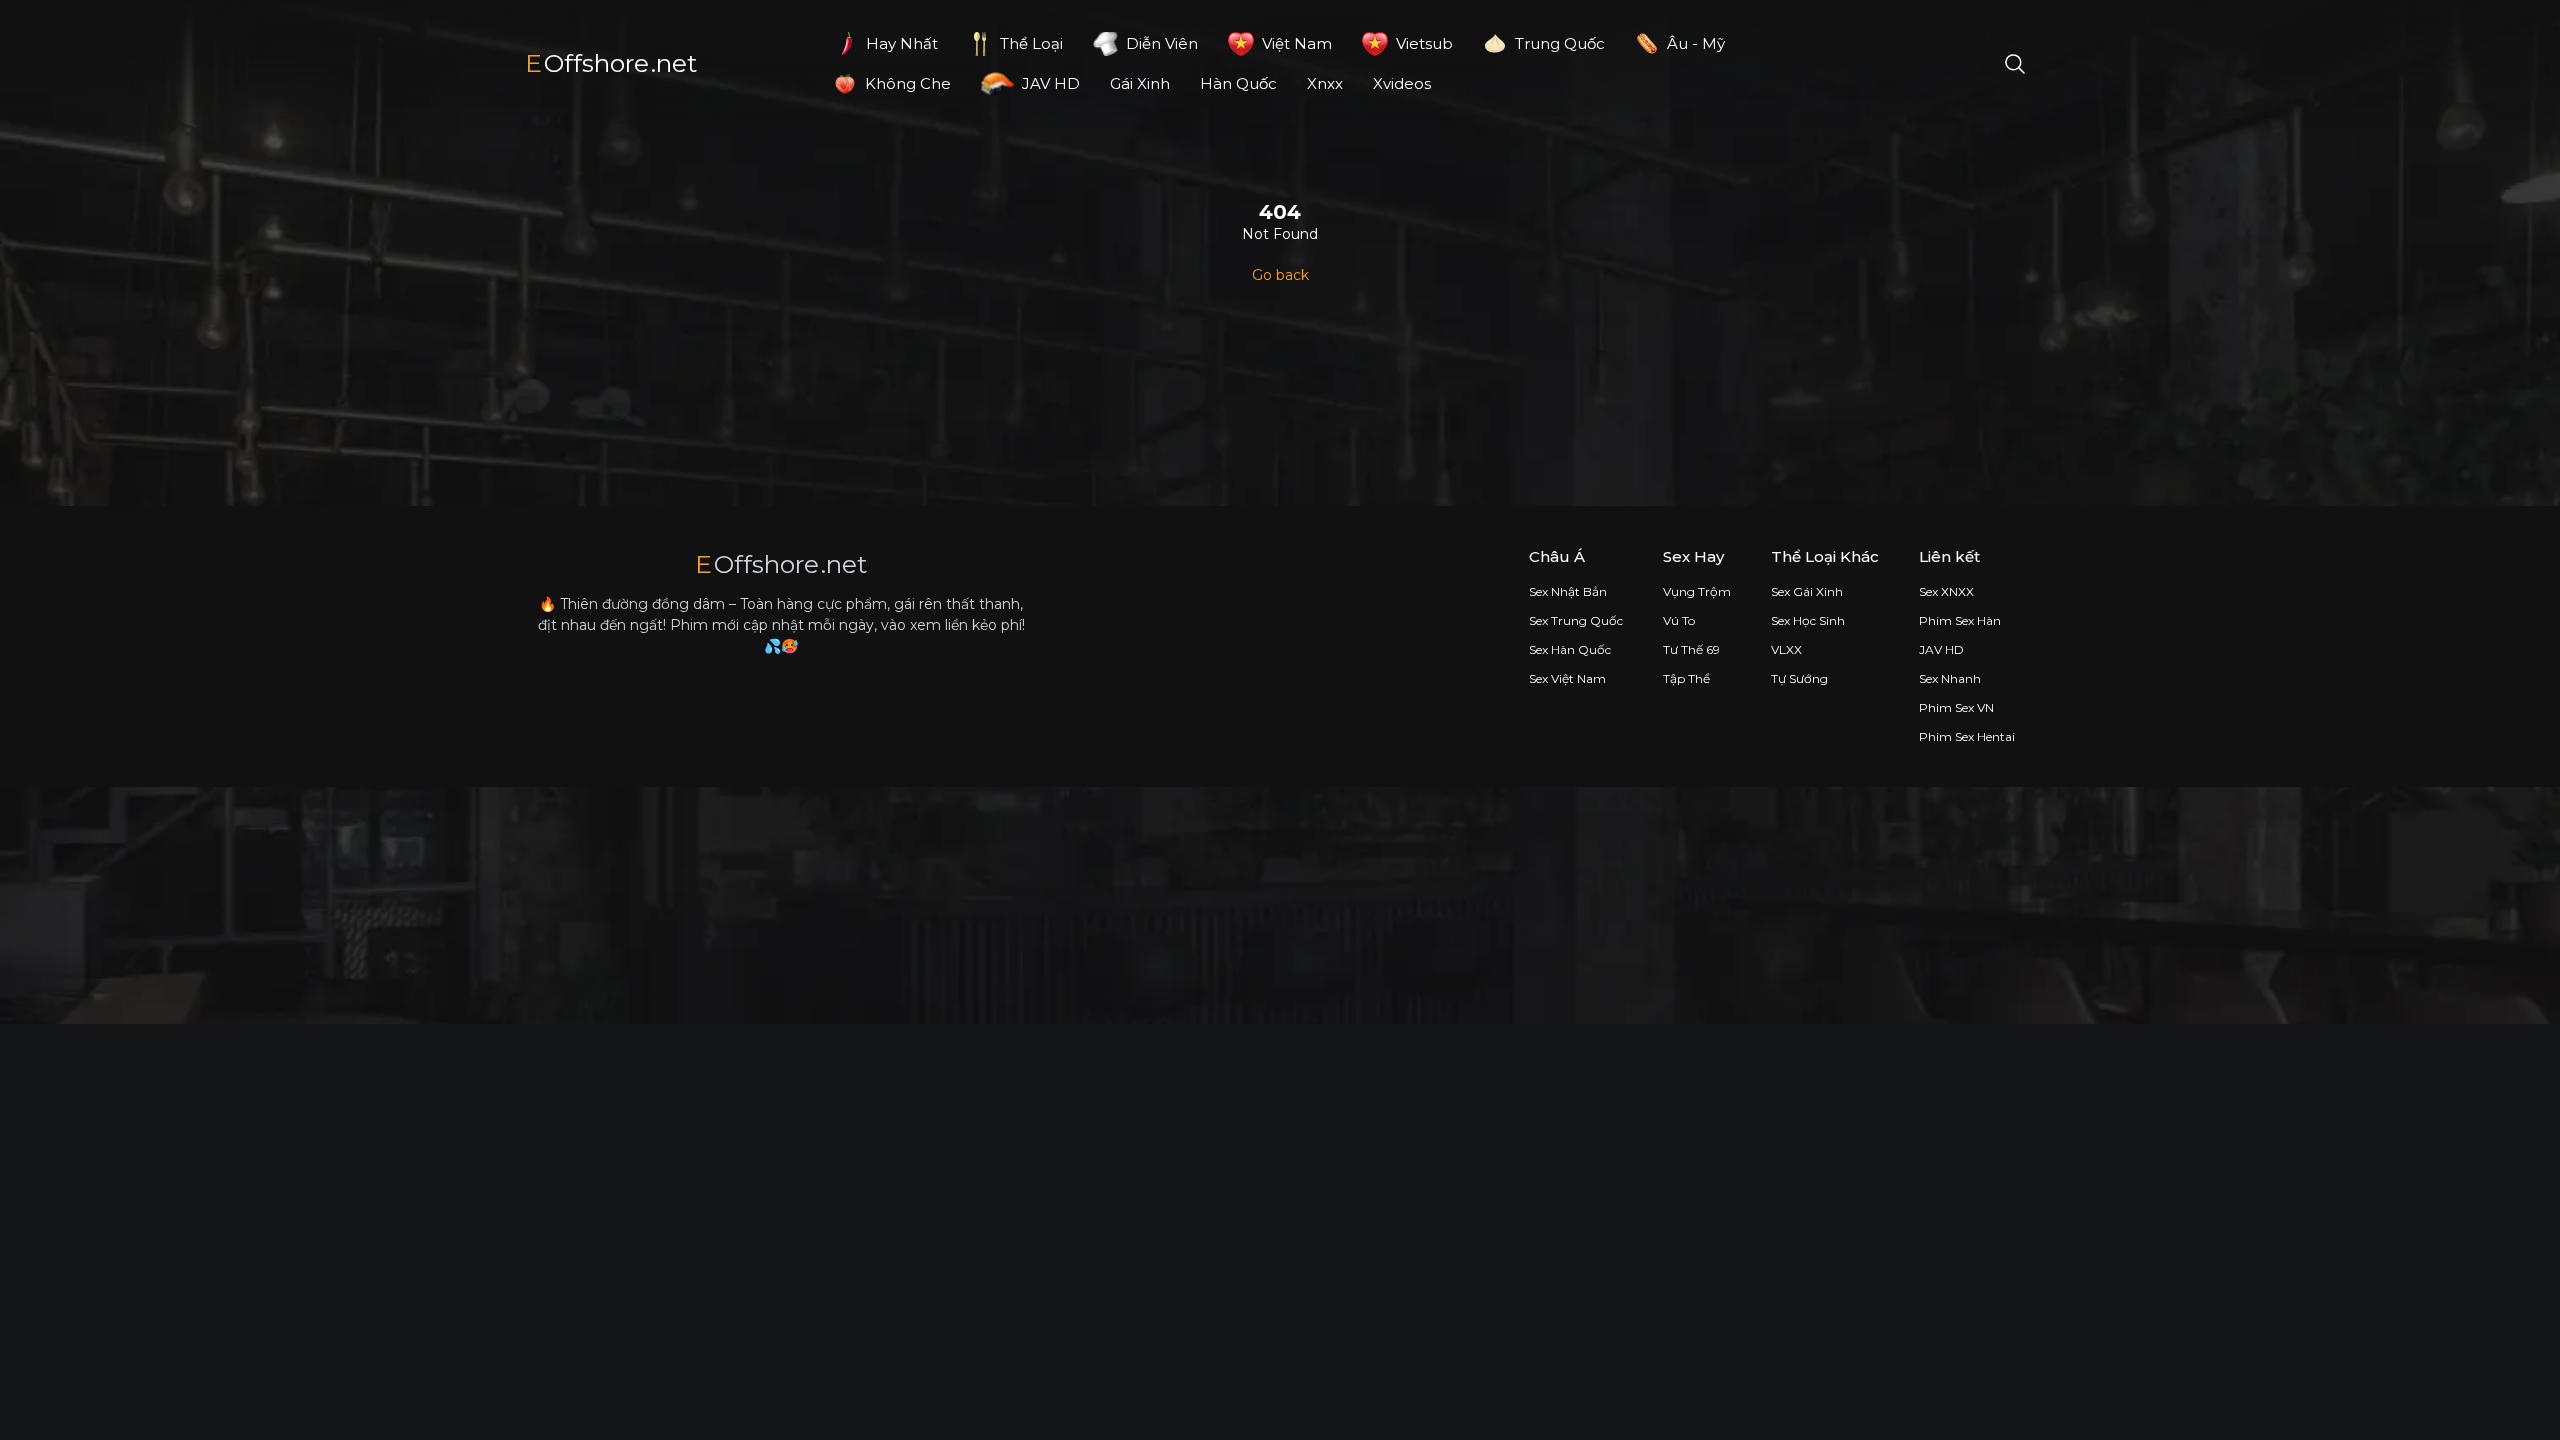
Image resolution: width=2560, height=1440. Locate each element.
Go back (1280, 275)
